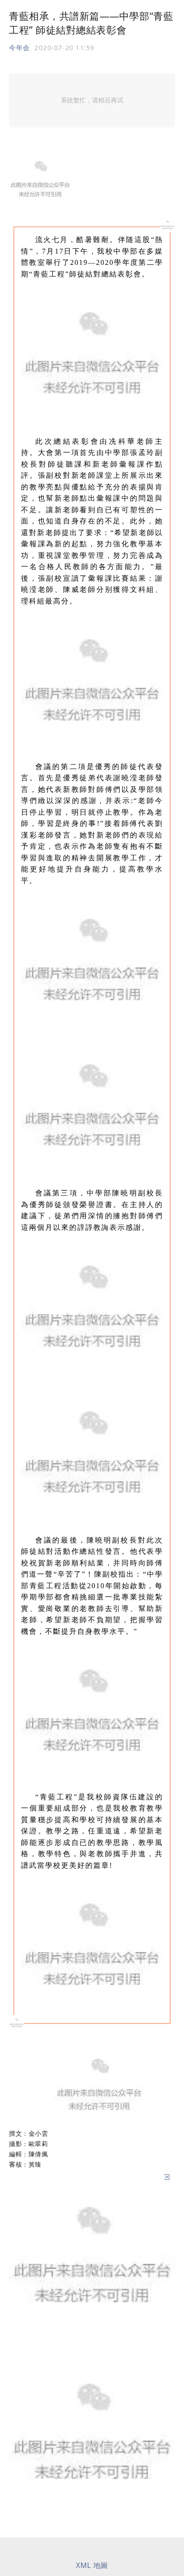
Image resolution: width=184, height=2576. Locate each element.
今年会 (19, 47)
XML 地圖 (92, 2565)
